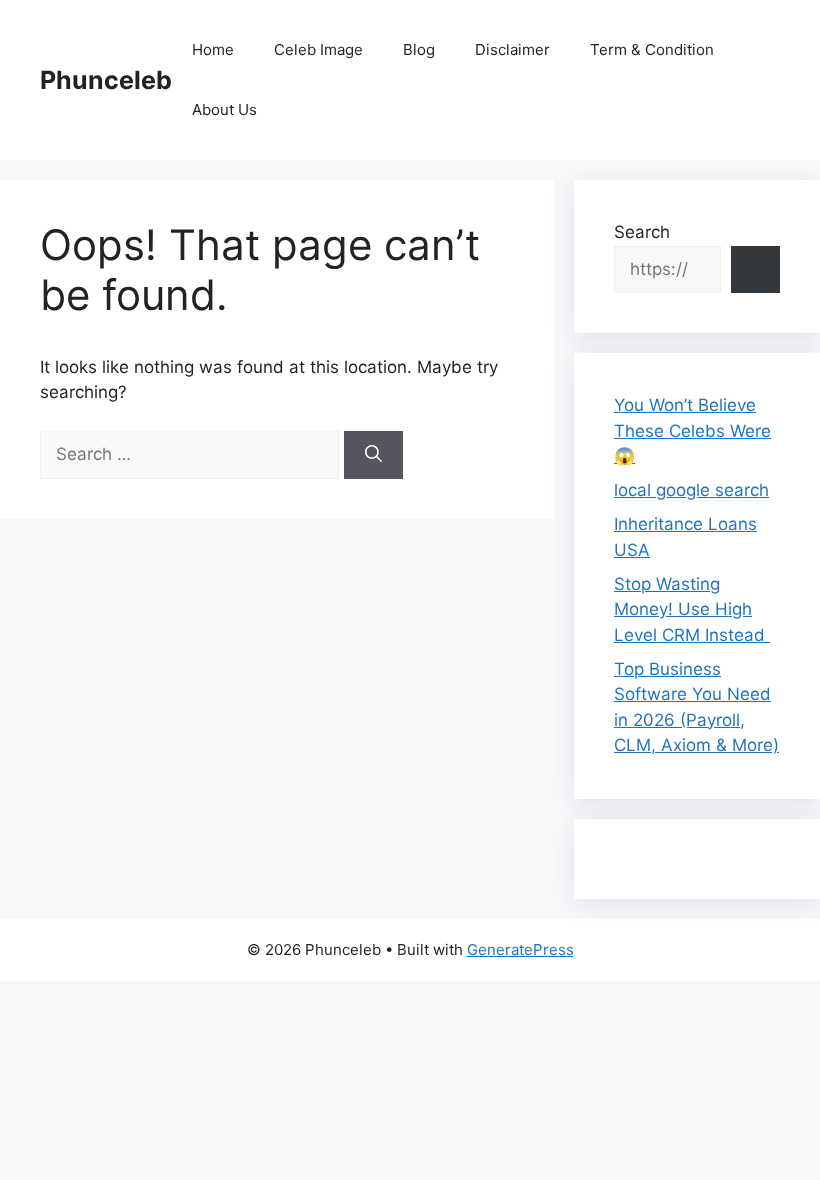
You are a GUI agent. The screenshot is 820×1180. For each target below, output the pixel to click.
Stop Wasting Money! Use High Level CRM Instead (692, 609)
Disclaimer (512, 49)
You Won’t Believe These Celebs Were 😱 (692, 430)
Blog (419, 49)
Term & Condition (652, 49)
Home (213, 49)
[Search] (373, 455)
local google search (691, 490)
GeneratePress (520, 949)
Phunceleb (106, 80)
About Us (224, 109)
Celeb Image (318, 49)
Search (642, 232)
